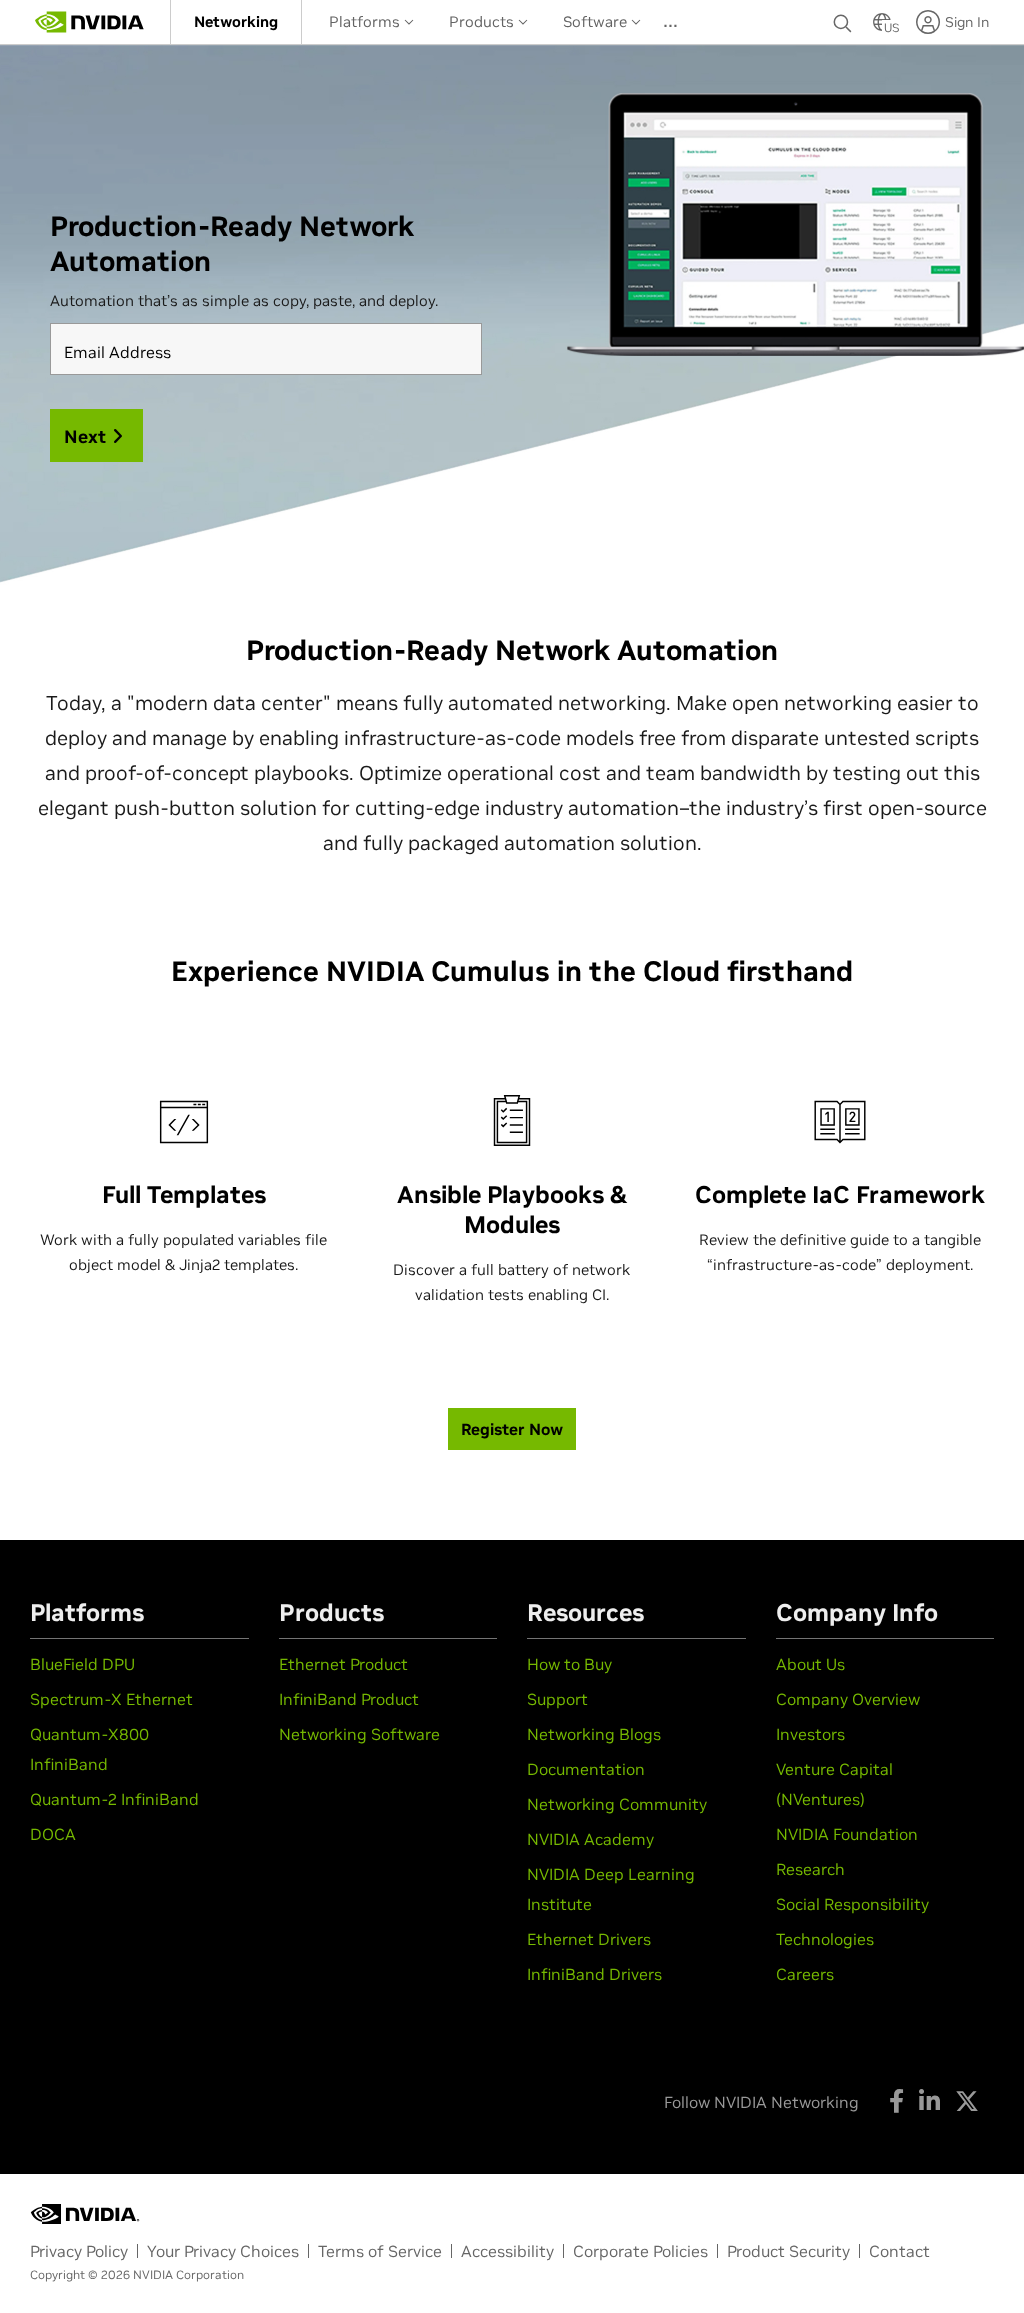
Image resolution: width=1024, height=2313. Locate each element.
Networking (236, 21)
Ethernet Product (343, 1664)
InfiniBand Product (349, 1699)
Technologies (825, 1939)
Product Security (788, 2251)
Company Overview (848, 1699)
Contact (899, 2251)
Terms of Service (380, 2251)
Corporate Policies (640, 2251)
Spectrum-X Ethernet (111, 1699)
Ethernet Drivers (589, 1939)
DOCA (53, 1834)
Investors (810, 1734)
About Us (810, 1664)
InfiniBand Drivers (594, 1974)
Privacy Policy (79, 2251)
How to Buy (569, 1664)
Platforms (366, 21)
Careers (805, 1974)
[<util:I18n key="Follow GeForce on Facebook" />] (896, 2101)
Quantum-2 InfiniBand (114, 1799)
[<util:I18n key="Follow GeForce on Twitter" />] (967, 2101)
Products (483, 21)
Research (810, 1869)
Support (557, 1699)
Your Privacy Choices (223, 2251)
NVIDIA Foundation (847, 1834)
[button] (882, 28)
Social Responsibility (852, 1904)
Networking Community (617, 1804)
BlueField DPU (82, 1664)
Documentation (586, 1769)
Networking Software (359, 1734)
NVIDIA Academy (590, 1839)
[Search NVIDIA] (843, 18)
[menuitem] (236, 22)
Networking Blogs (594, 1734)
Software (597, 21)
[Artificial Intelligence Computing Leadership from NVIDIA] (90, 22)
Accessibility (507, 2251)
